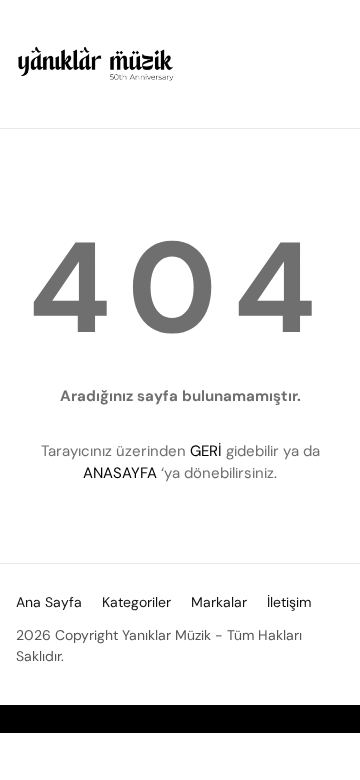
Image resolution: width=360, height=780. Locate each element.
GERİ (206, 451)
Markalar (219, 602)
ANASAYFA (120, 473)
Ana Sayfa (49, 602)
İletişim (289, 602)
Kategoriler (136, 602)
